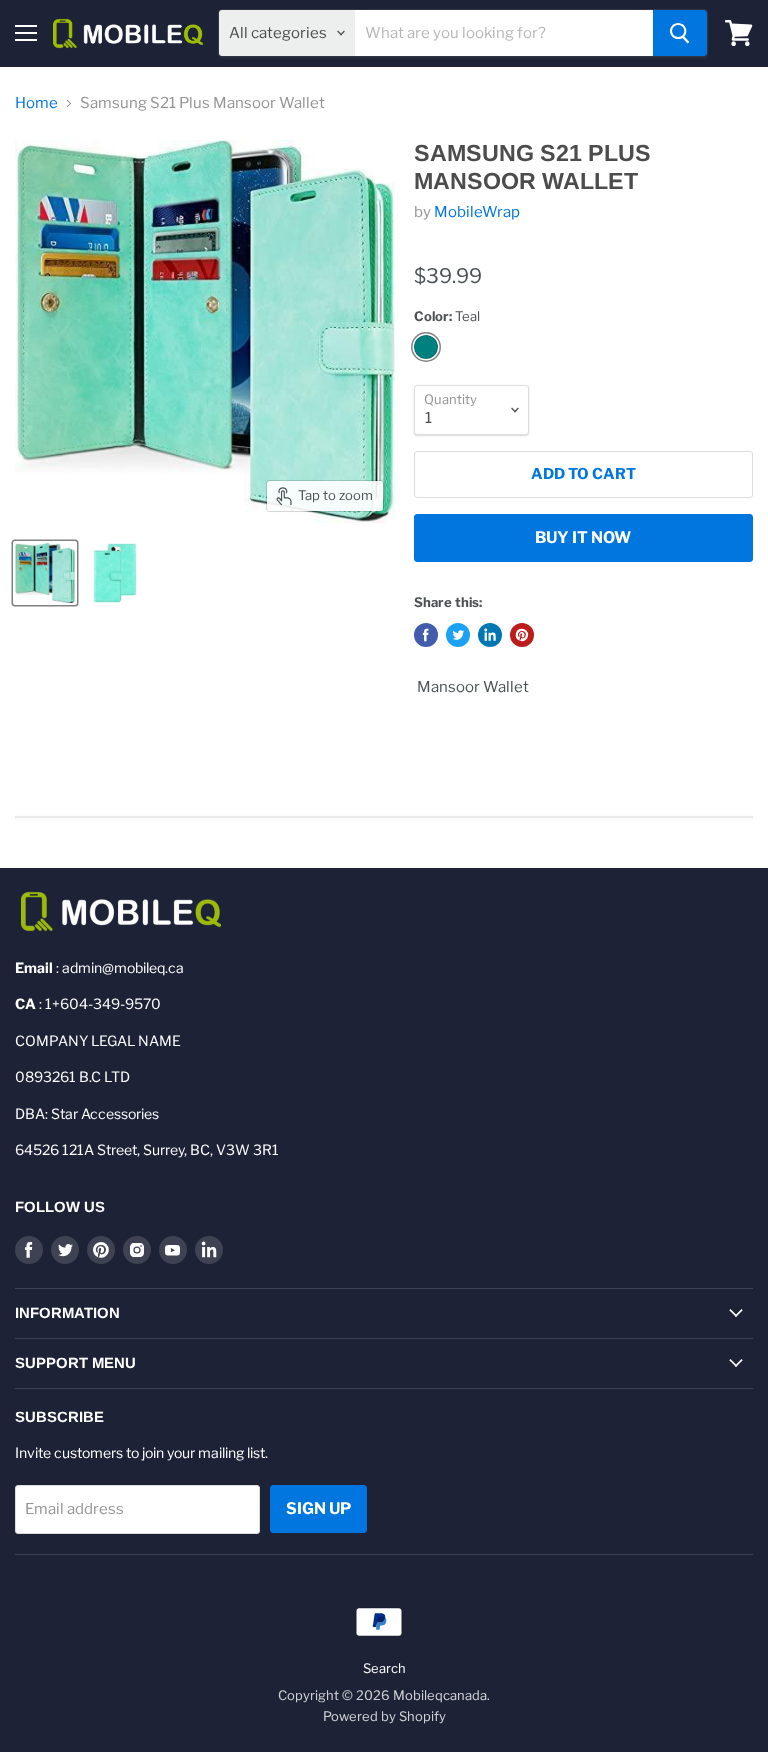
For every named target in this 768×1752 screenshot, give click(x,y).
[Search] (680, 33)
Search (384, 1668)
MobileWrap (477, 212)
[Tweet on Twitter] (458, 635)
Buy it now (583, 537)
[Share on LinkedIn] (490, 635)
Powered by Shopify (384, 1716)
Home (36, 103)
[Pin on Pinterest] (522, 635)
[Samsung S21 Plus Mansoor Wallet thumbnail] (45, 573)
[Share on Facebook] (426, 635)
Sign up (318, 1508)
